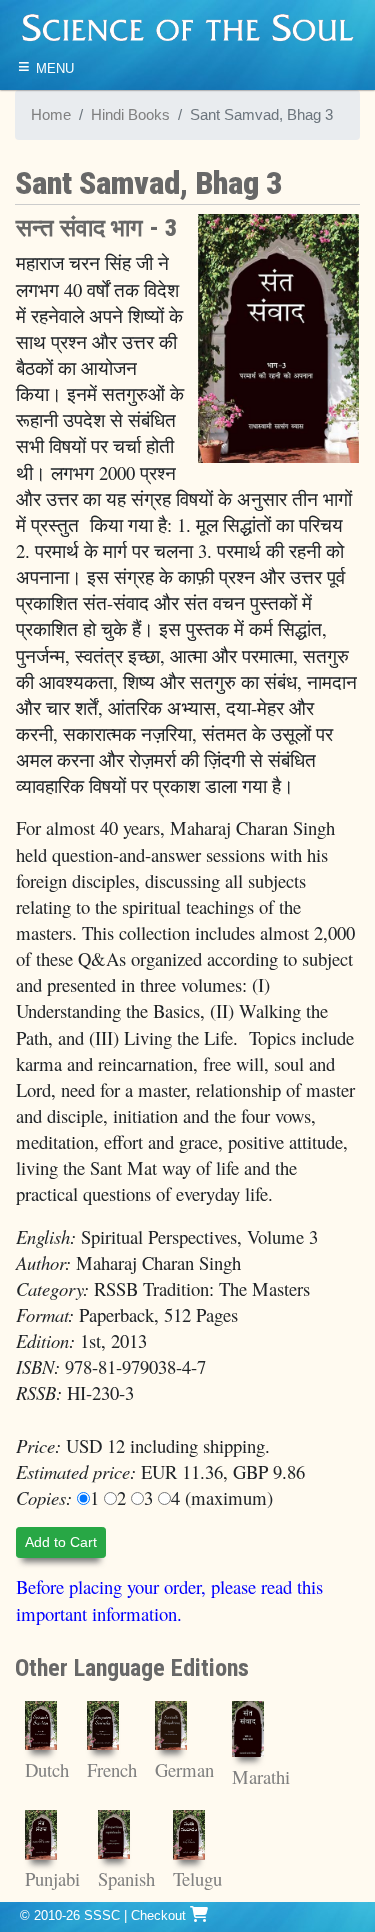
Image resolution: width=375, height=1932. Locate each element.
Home (51, 115)
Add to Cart (61, 1542)
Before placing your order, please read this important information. (169, 1599)
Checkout (160, 1915)
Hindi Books (130, 115)
